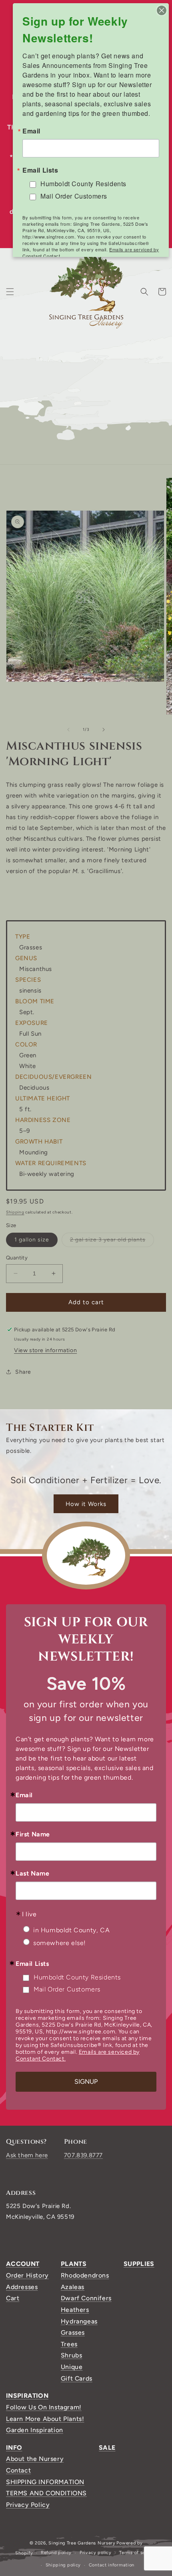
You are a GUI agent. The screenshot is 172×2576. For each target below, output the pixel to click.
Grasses (73, 2332)
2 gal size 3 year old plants (112, 1241)
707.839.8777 (83, 2155)
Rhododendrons (85, 2275)
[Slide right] (104, 730)
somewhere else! (60, 1943)
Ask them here (27, 2155)
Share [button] (23, 1372)
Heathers (75, 2310)
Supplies (139, 2264)
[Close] (162, 10)
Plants (74, 2264)
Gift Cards (77, 2378)
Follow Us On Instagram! (44, 2407)
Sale (107, 2448)
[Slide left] (68, 730)
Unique (72, 2367)
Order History (27, 2275)
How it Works (86, 1504)
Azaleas (73, 2287)
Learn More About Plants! (45, 2419)
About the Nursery (35, 2459)
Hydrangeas (79, 2321)
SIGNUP (86, 2082)
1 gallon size (32, 1240)
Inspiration (27, 2396)
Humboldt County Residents (77, 1977)
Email (24, 1795)
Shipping (15, 1212)
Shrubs (72, 2355)
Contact (18, 2470)
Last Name (32, 1874)
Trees (69, 2344)
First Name (33, 1834)
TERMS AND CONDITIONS (46, 2493)
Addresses (22, 2287)
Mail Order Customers (67, 1989)
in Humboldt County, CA (71, 1930)
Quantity (17, 1258)
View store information (45, 1350)
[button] (10, 292)
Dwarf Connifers (86, 2298)
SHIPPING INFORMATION (45, 2482)
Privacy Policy (28, 2505)
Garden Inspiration (35, 2430)
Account (23, 2264)
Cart (13, 2298)
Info (14, 2448)
